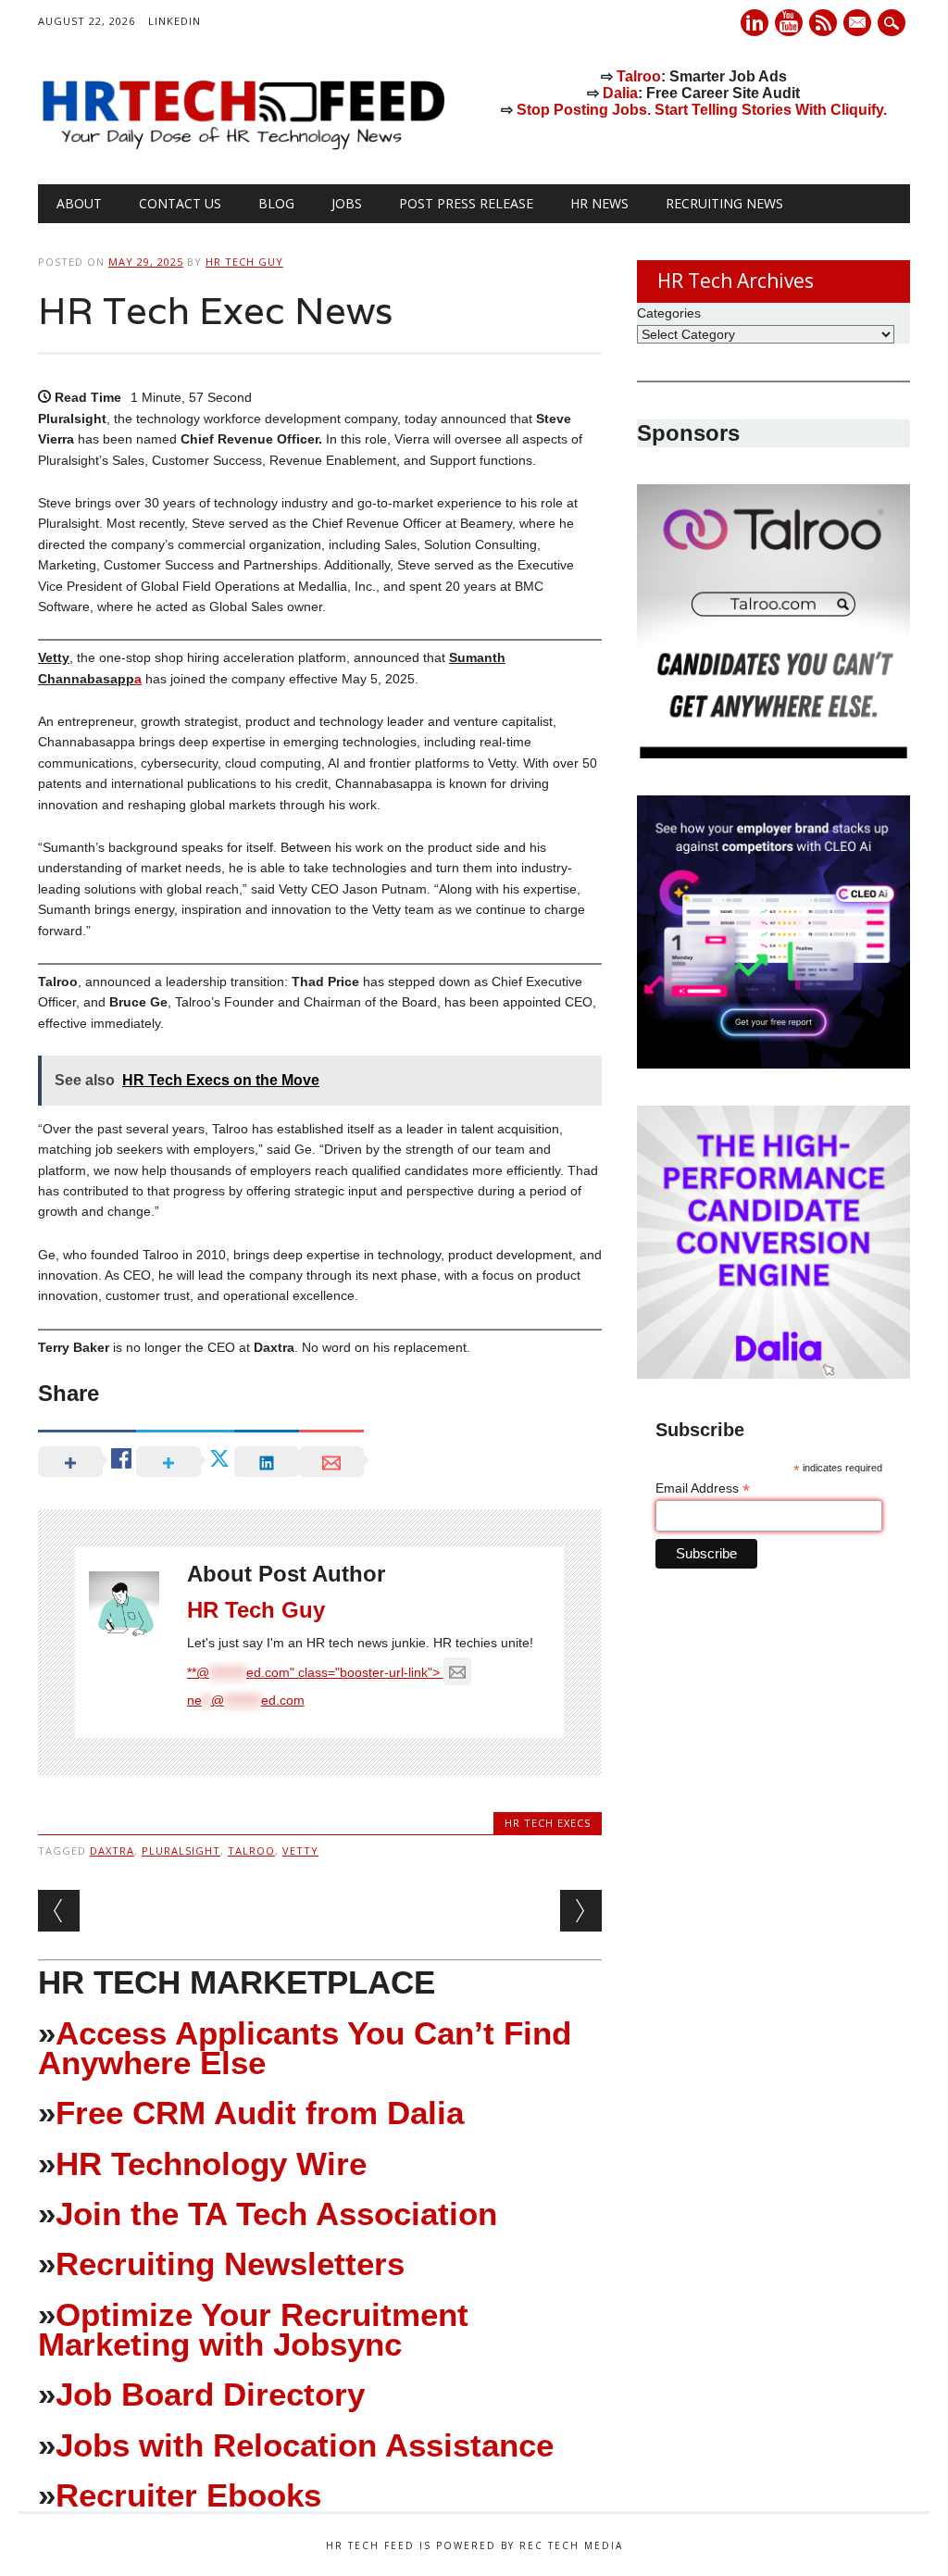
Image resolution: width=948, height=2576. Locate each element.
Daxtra (112, 1851)
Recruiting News (724, 203)
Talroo (639, 76)
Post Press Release (466, 203)
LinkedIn (175, 21)
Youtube (789, 23)
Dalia (620, 93)
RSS (823, 23)
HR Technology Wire (211, 2163)
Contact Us (180, 203)
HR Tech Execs (548, 1823)
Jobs (347, 203)
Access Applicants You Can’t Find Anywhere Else (305, 2048)
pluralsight (181, 1851)
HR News (599, 203)
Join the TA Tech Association (276, 2213)
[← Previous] (59, 1911)
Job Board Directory (210, 2394)
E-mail (859, 24)
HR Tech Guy (244, 262)
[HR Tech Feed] (243, 146)
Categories (669, 313)
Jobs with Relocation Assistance (305, 2445)
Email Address (703, 1488)
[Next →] (581, 1911)
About (79, 203)
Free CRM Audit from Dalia (260, 2113)
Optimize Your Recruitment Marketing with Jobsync (253, 2329)
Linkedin (755, 23)
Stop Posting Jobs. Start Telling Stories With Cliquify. (702, 110)
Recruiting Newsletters (230, 2263)
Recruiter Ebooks (188, 2495)
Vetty (300, 1851)
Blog (276, 203)
